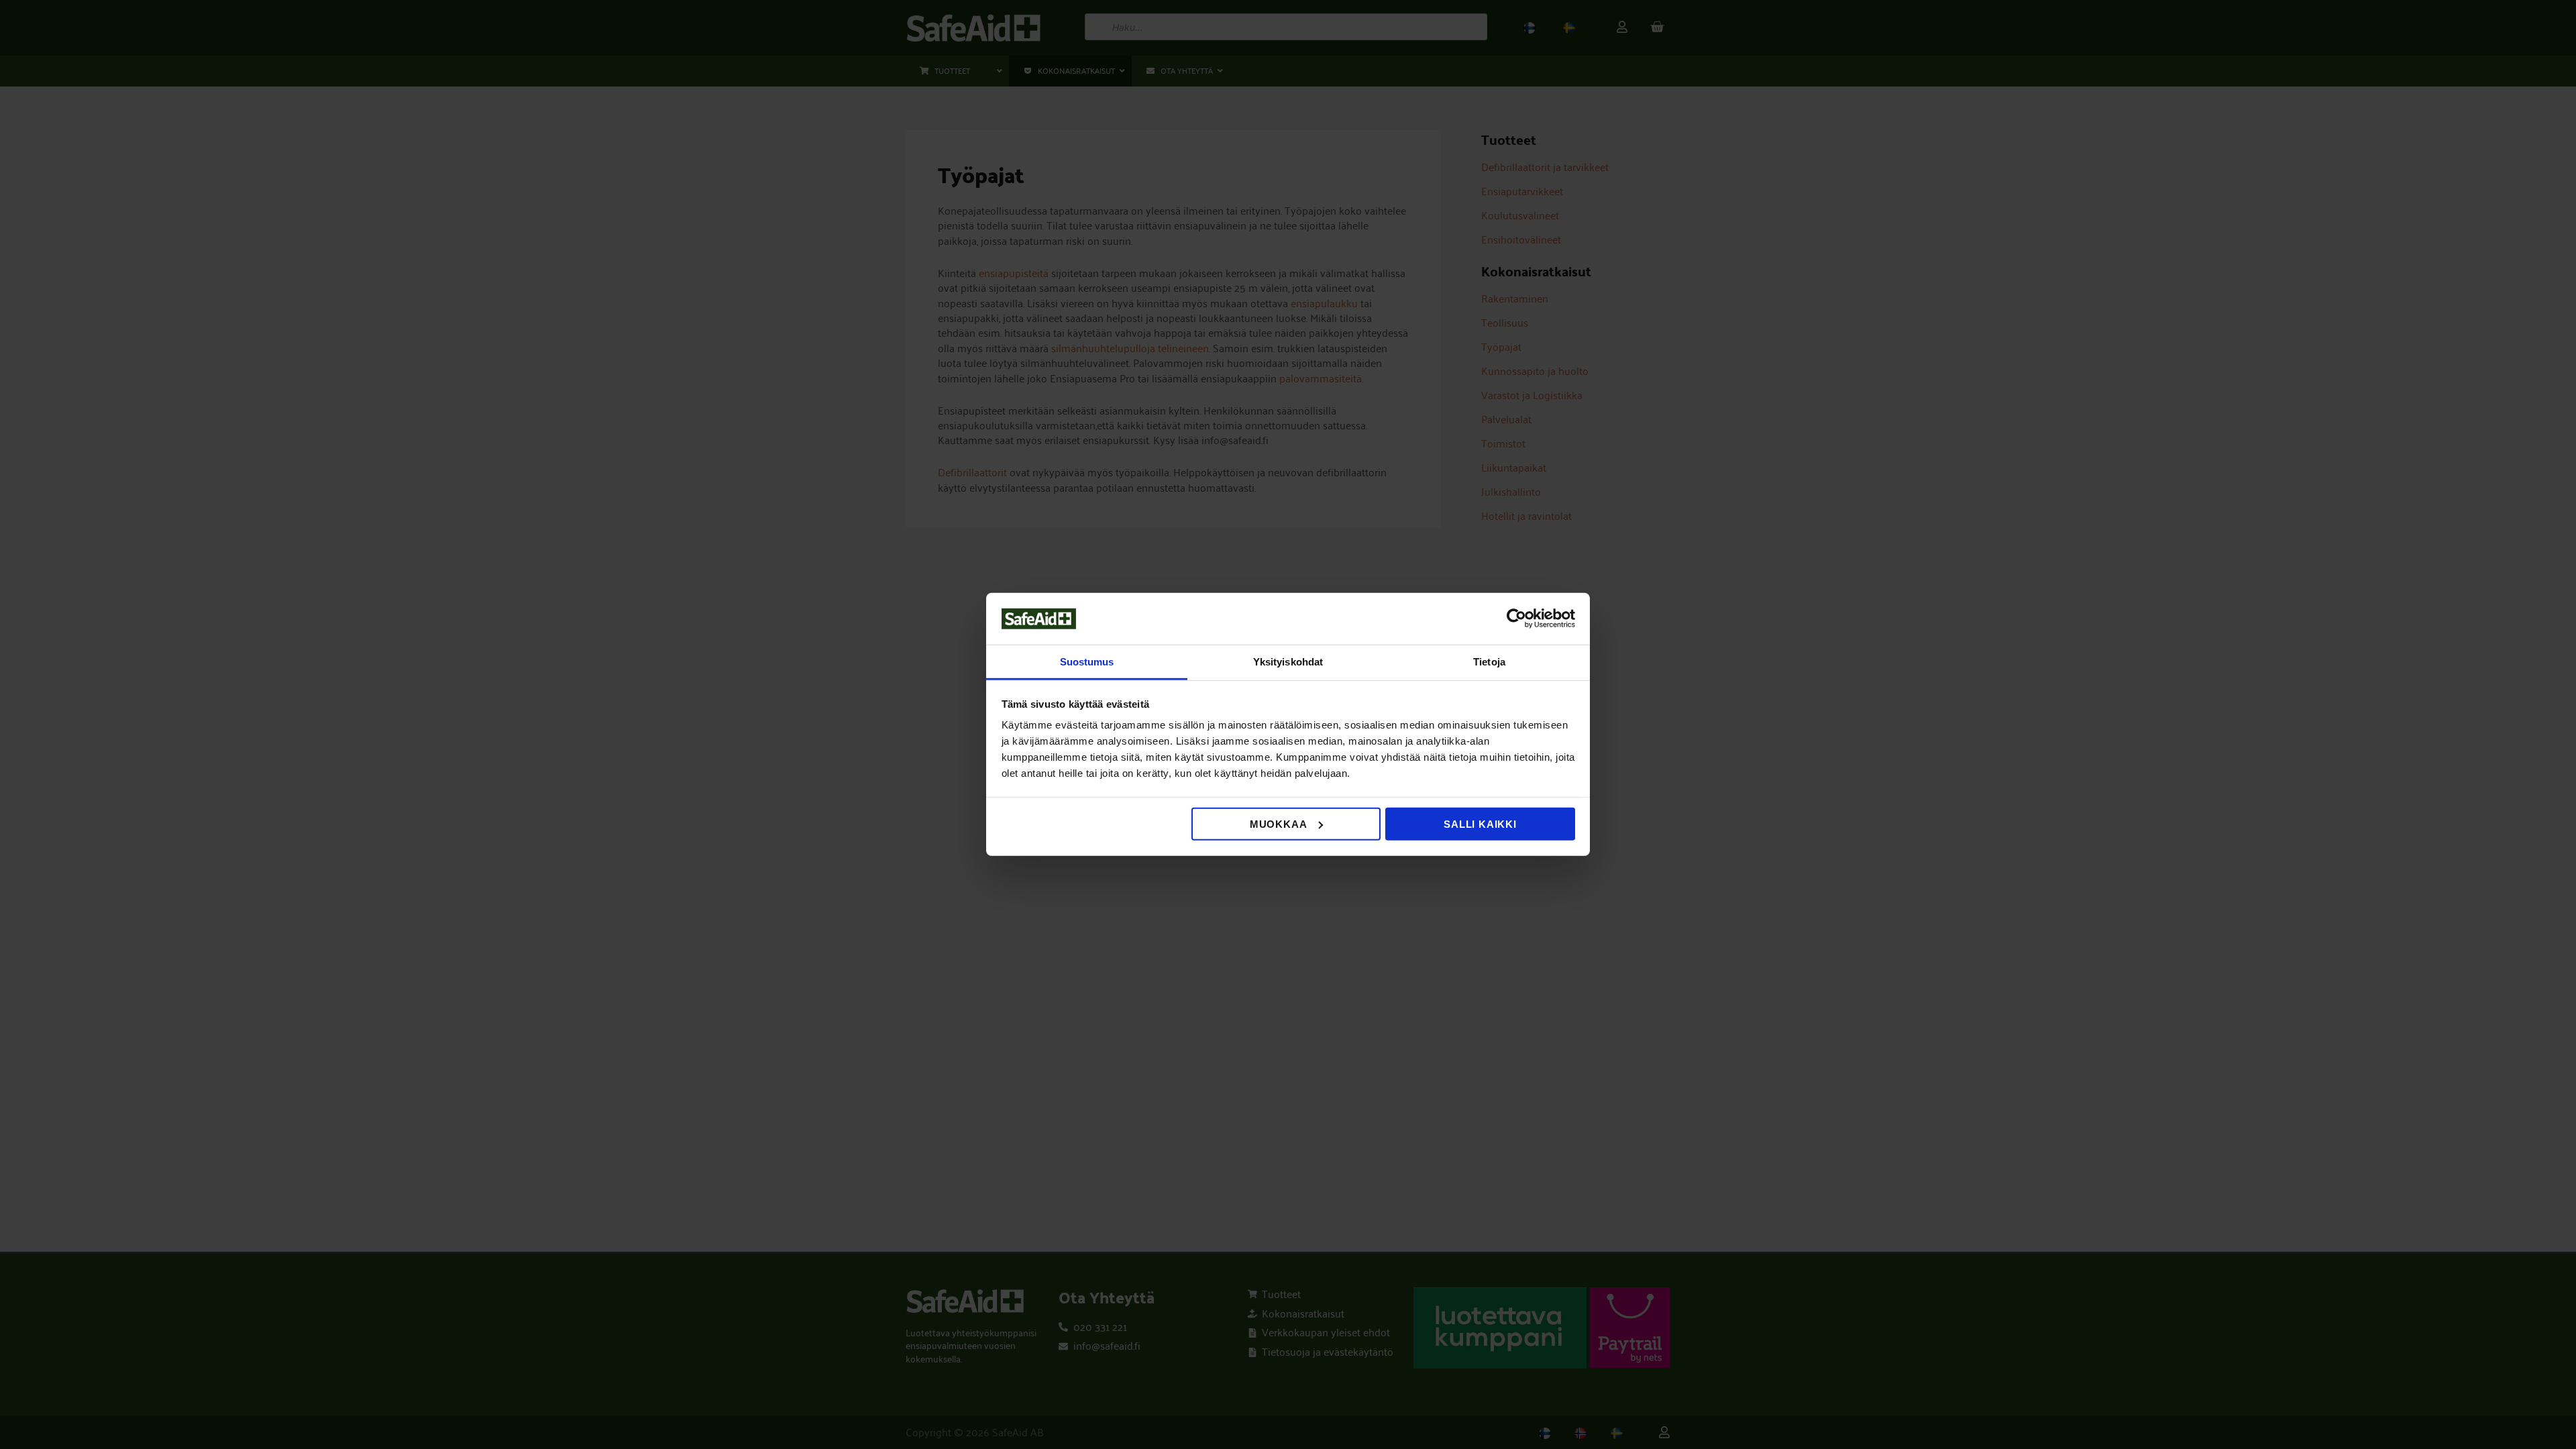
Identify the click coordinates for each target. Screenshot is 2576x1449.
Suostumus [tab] (1087, 662)
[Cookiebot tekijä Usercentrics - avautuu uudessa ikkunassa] (1516, 619)
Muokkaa (1279, 824)
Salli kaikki (1480, 824)
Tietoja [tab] (1489, 662)
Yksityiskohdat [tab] (1288, 662)
